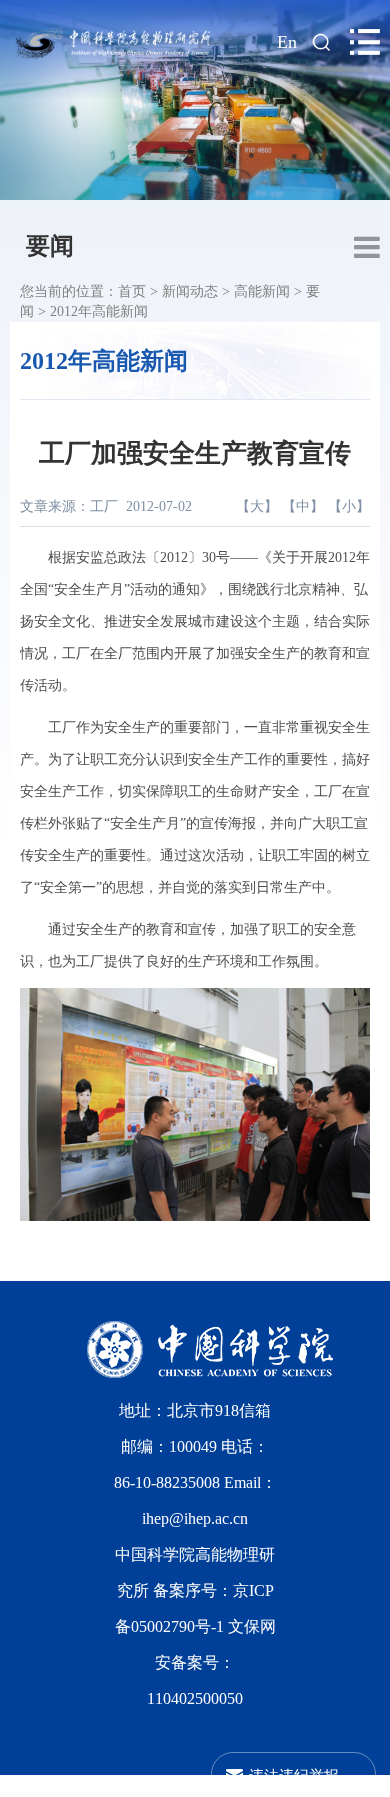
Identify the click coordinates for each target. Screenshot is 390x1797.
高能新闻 (262, 291)
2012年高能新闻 (99, 311)
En (287, 42)
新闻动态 (190, 291)
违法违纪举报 (294, 1774)
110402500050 (195, 1698)
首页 (132, 291)
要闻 (50, 246)
